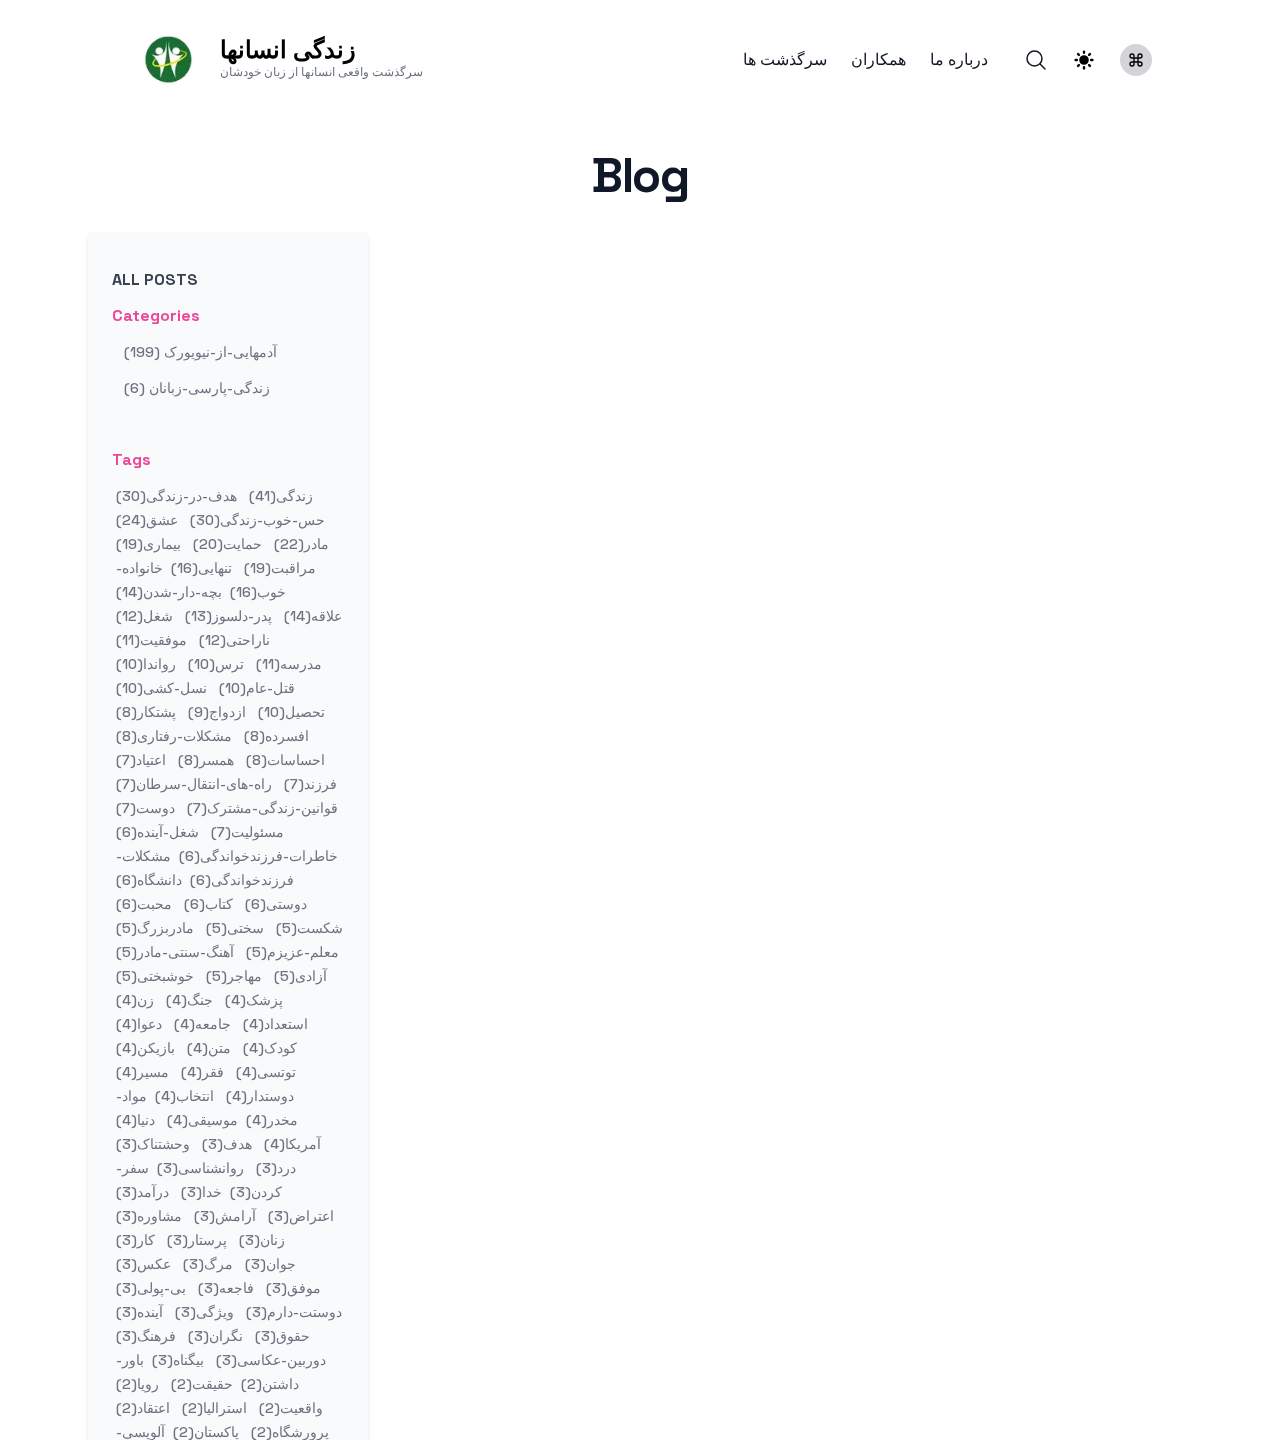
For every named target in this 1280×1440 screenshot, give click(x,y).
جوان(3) (268, 1264)
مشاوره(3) (149, 1216)
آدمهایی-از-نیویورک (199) (200, 352)
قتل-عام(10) (255, 688)
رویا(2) (137, 1384)
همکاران (878, 60)
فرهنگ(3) (146, 1336)
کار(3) (135, 1240)
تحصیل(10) (289, 712)
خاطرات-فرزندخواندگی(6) (256, 856)
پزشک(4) (252, 1000)
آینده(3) (139, 1312)
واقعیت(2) (289, 1408)
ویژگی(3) (202, 1312)
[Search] (1036, 60)
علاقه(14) (311, 616)
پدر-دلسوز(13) (226, 616)
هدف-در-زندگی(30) (176, 496)
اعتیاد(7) (141, 760)
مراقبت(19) (278, 568)
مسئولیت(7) (245, 832)
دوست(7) (145, 808)
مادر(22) (299, 544)
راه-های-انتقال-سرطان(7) (194, 784)
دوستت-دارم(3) (292, 1312)
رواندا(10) (146, 664)
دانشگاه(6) (149, 880)
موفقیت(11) (151, 640)
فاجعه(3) (224, 1288)
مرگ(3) (206, 1264)
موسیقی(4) (200, 1120)
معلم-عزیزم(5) (290, 952)
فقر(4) (200, 1072)
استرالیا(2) (212, 1408)
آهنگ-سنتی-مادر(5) (175, 952)
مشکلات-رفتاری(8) (174, 736)
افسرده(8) (274, 736)
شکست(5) (307, 928)
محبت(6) (144, 904)
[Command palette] (1136, 60)
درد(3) (274, 1168)
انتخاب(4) (182, 1096)
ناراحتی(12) (232, 640)
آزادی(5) (298, 976)
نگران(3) (213, 1336)
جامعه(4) (200, 1024)
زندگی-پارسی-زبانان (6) (197, 388)
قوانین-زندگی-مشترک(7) (260, 808)
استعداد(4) (273, 1024)
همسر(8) (204, 760)
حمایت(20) (225, 544)
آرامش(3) (223, 1216)
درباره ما (959, 60)
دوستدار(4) (258, 1096)
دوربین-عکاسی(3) (269, 1360)
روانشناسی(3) (198, 1168)
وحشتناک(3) (153, 1144)
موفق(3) (291, 1288)
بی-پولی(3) (151, 1288)
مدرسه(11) (287, 664)
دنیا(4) (135, 1120)
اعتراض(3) (299, 1216)
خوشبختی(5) (155, 976)
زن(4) (135, 1000)
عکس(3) (143, 1264)
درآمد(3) (142, 1192)
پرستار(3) (195, 1240)
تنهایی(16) (199, 568)
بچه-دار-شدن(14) (169, 592)
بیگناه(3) (176, 1360)
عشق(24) (147, 520)
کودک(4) (268, 1048)
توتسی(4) (264, 1072)
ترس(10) (214, 664)
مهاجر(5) (232, 976)
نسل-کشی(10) (161, 688)
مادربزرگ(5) (155, 928)
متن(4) (207, 1048)
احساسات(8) (283, 760)
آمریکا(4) (290, 1144)
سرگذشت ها (785, 60)
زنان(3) (260, 1240)
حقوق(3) (280, 1336)
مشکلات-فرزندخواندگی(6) (205, 868)
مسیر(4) (142, 1072)
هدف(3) (225, 1144)
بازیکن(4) (145, 1048)
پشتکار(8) (146, 712)
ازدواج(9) (215, 712)
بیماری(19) (148, 544)
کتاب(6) (206, 904)
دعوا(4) (139, 1024)
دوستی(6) (274, 904)
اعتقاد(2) (143, 1408)
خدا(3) (199, 1192)
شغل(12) (144, 616)
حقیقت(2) (200, 1384)
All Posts (155, 279)
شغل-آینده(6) (157, 832)
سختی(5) (233, 928)
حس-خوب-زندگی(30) (255, 520)
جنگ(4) (187, 1000)
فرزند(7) (308, 784)
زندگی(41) (279, 496)
